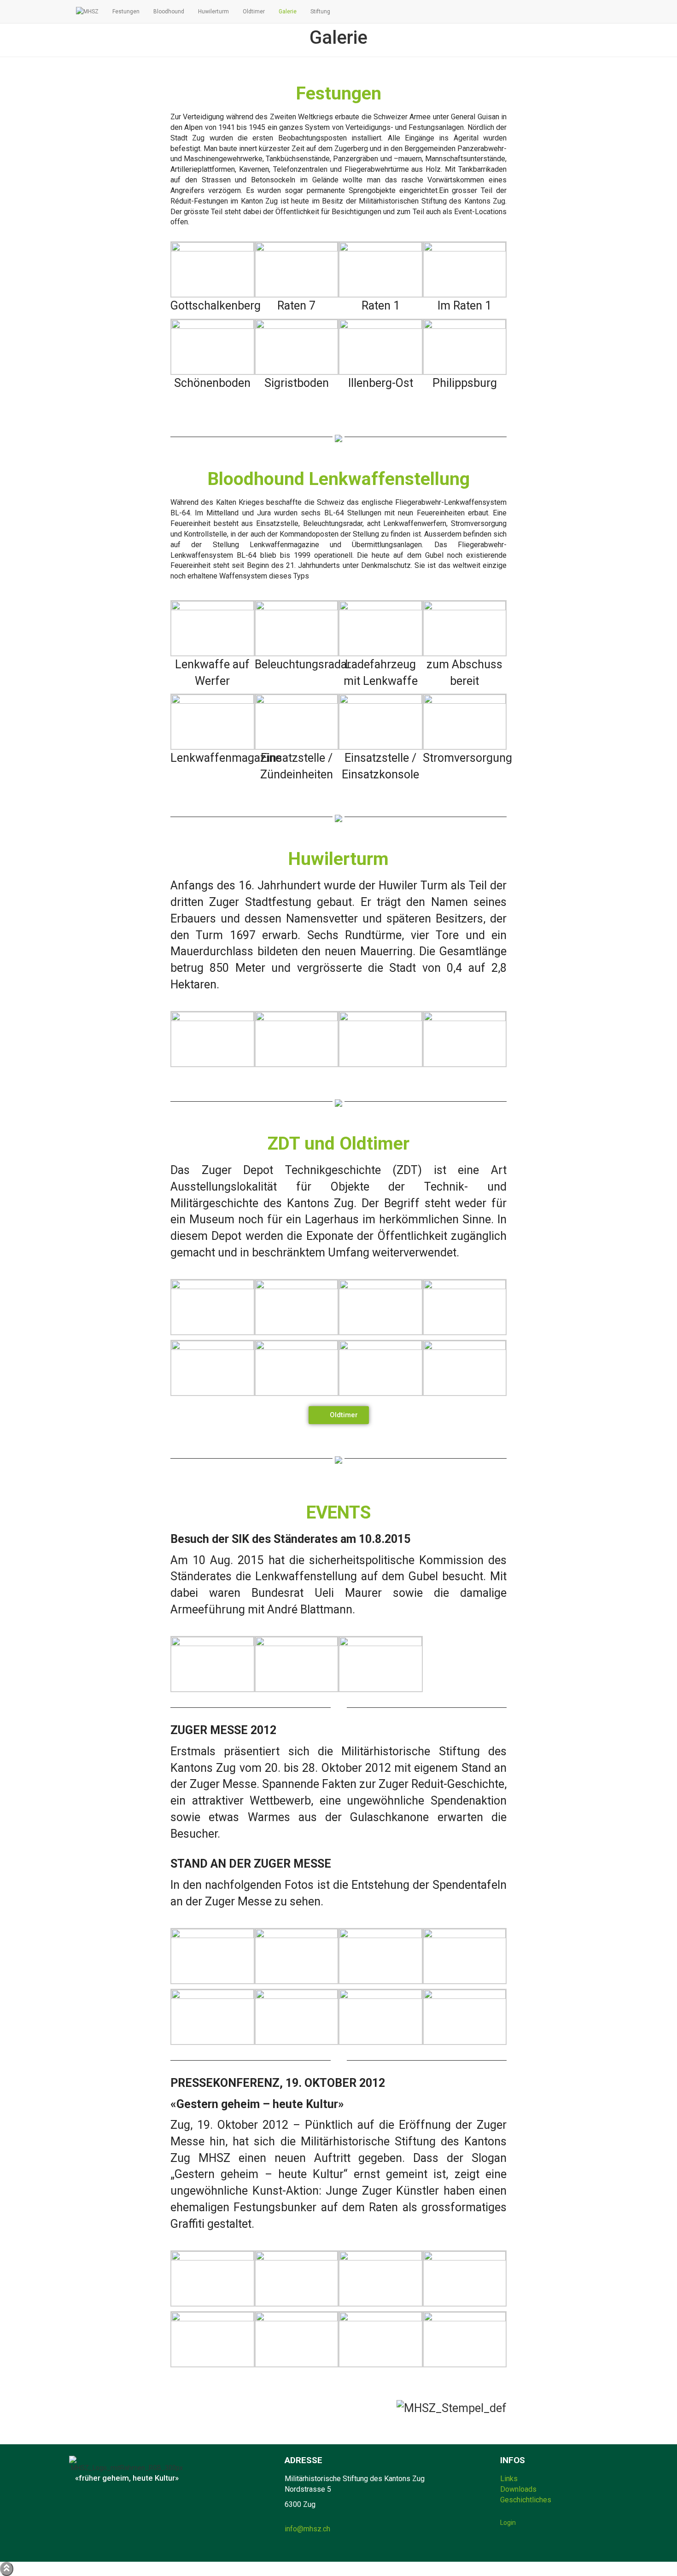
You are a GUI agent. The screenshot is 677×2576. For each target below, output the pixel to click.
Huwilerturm (213, 12)
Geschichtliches (526, 2500)
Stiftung (320, 12)
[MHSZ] (87, 12)
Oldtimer (254, 12)
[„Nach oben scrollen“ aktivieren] (7, 2569)
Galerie (288, 12)
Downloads (518, 2489)
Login (508, 2523)
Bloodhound (169, 12)
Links (509, 2479)
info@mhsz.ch (307, 2529)
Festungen (126, 12)
